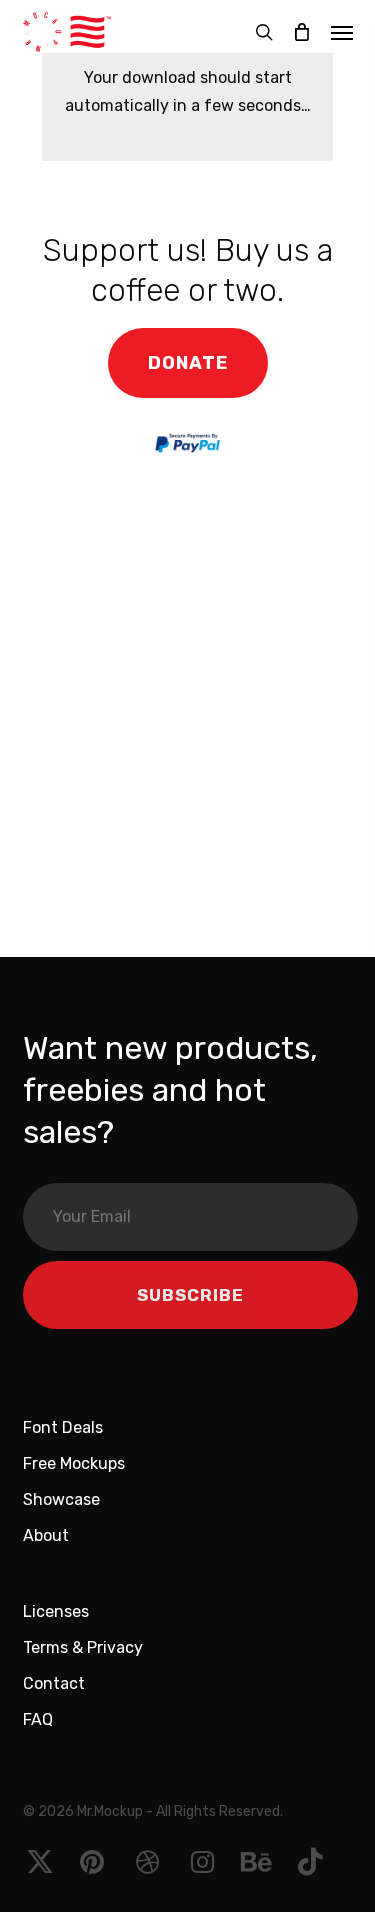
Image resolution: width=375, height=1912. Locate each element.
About (46, 1535)
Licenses (56, 1611)
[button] (342, 32)
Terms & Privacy (83, 1647)
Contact (54, 1683)
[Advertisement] (187, 720)
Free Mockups (74, 1463)
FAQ (38, 1719)
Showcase (61, 1499)
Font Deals (63, 1427)
